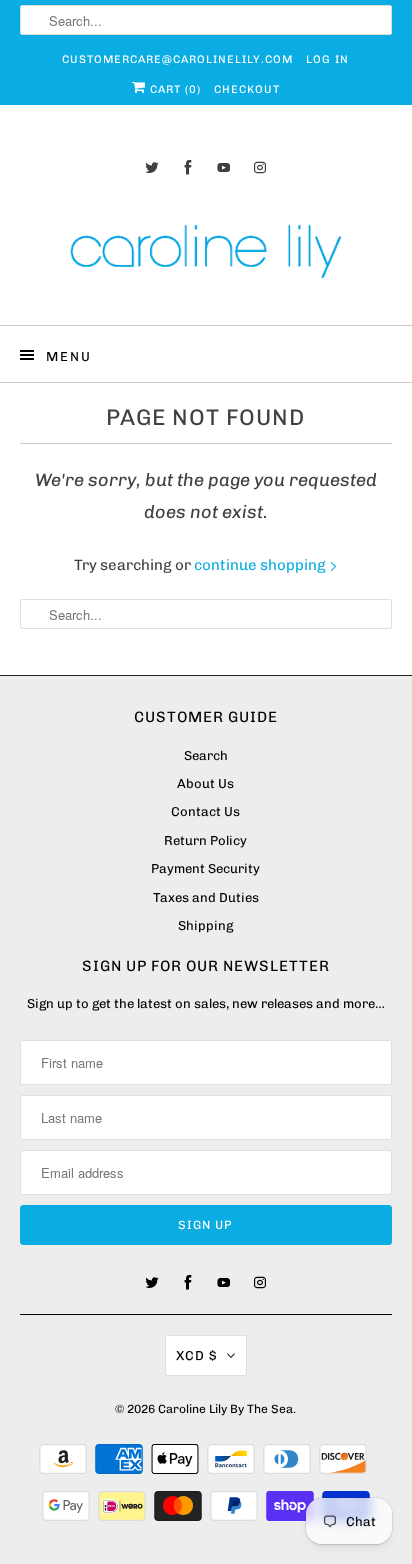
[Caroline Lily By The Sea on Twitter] (152, 167)
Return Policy (205, 840)
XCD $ (196, 1355)
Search (206, 755)
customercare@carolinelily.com (177, 59)
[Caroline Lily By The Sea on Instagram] (260, 167)
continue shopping (261, 565)
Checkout (247, 89)
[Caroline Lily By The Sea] (205, 255)
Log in (327, 59)
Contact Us (205, 811)
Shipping (205, 925)
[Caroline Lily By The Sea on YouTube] (224, 167)
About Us (205, 783)
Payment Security (205, 868)
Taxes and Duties (206, 897)
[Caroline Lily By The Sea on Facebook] (188, 167)
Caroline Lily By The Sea (225, 1409)
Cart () (173, 89)
